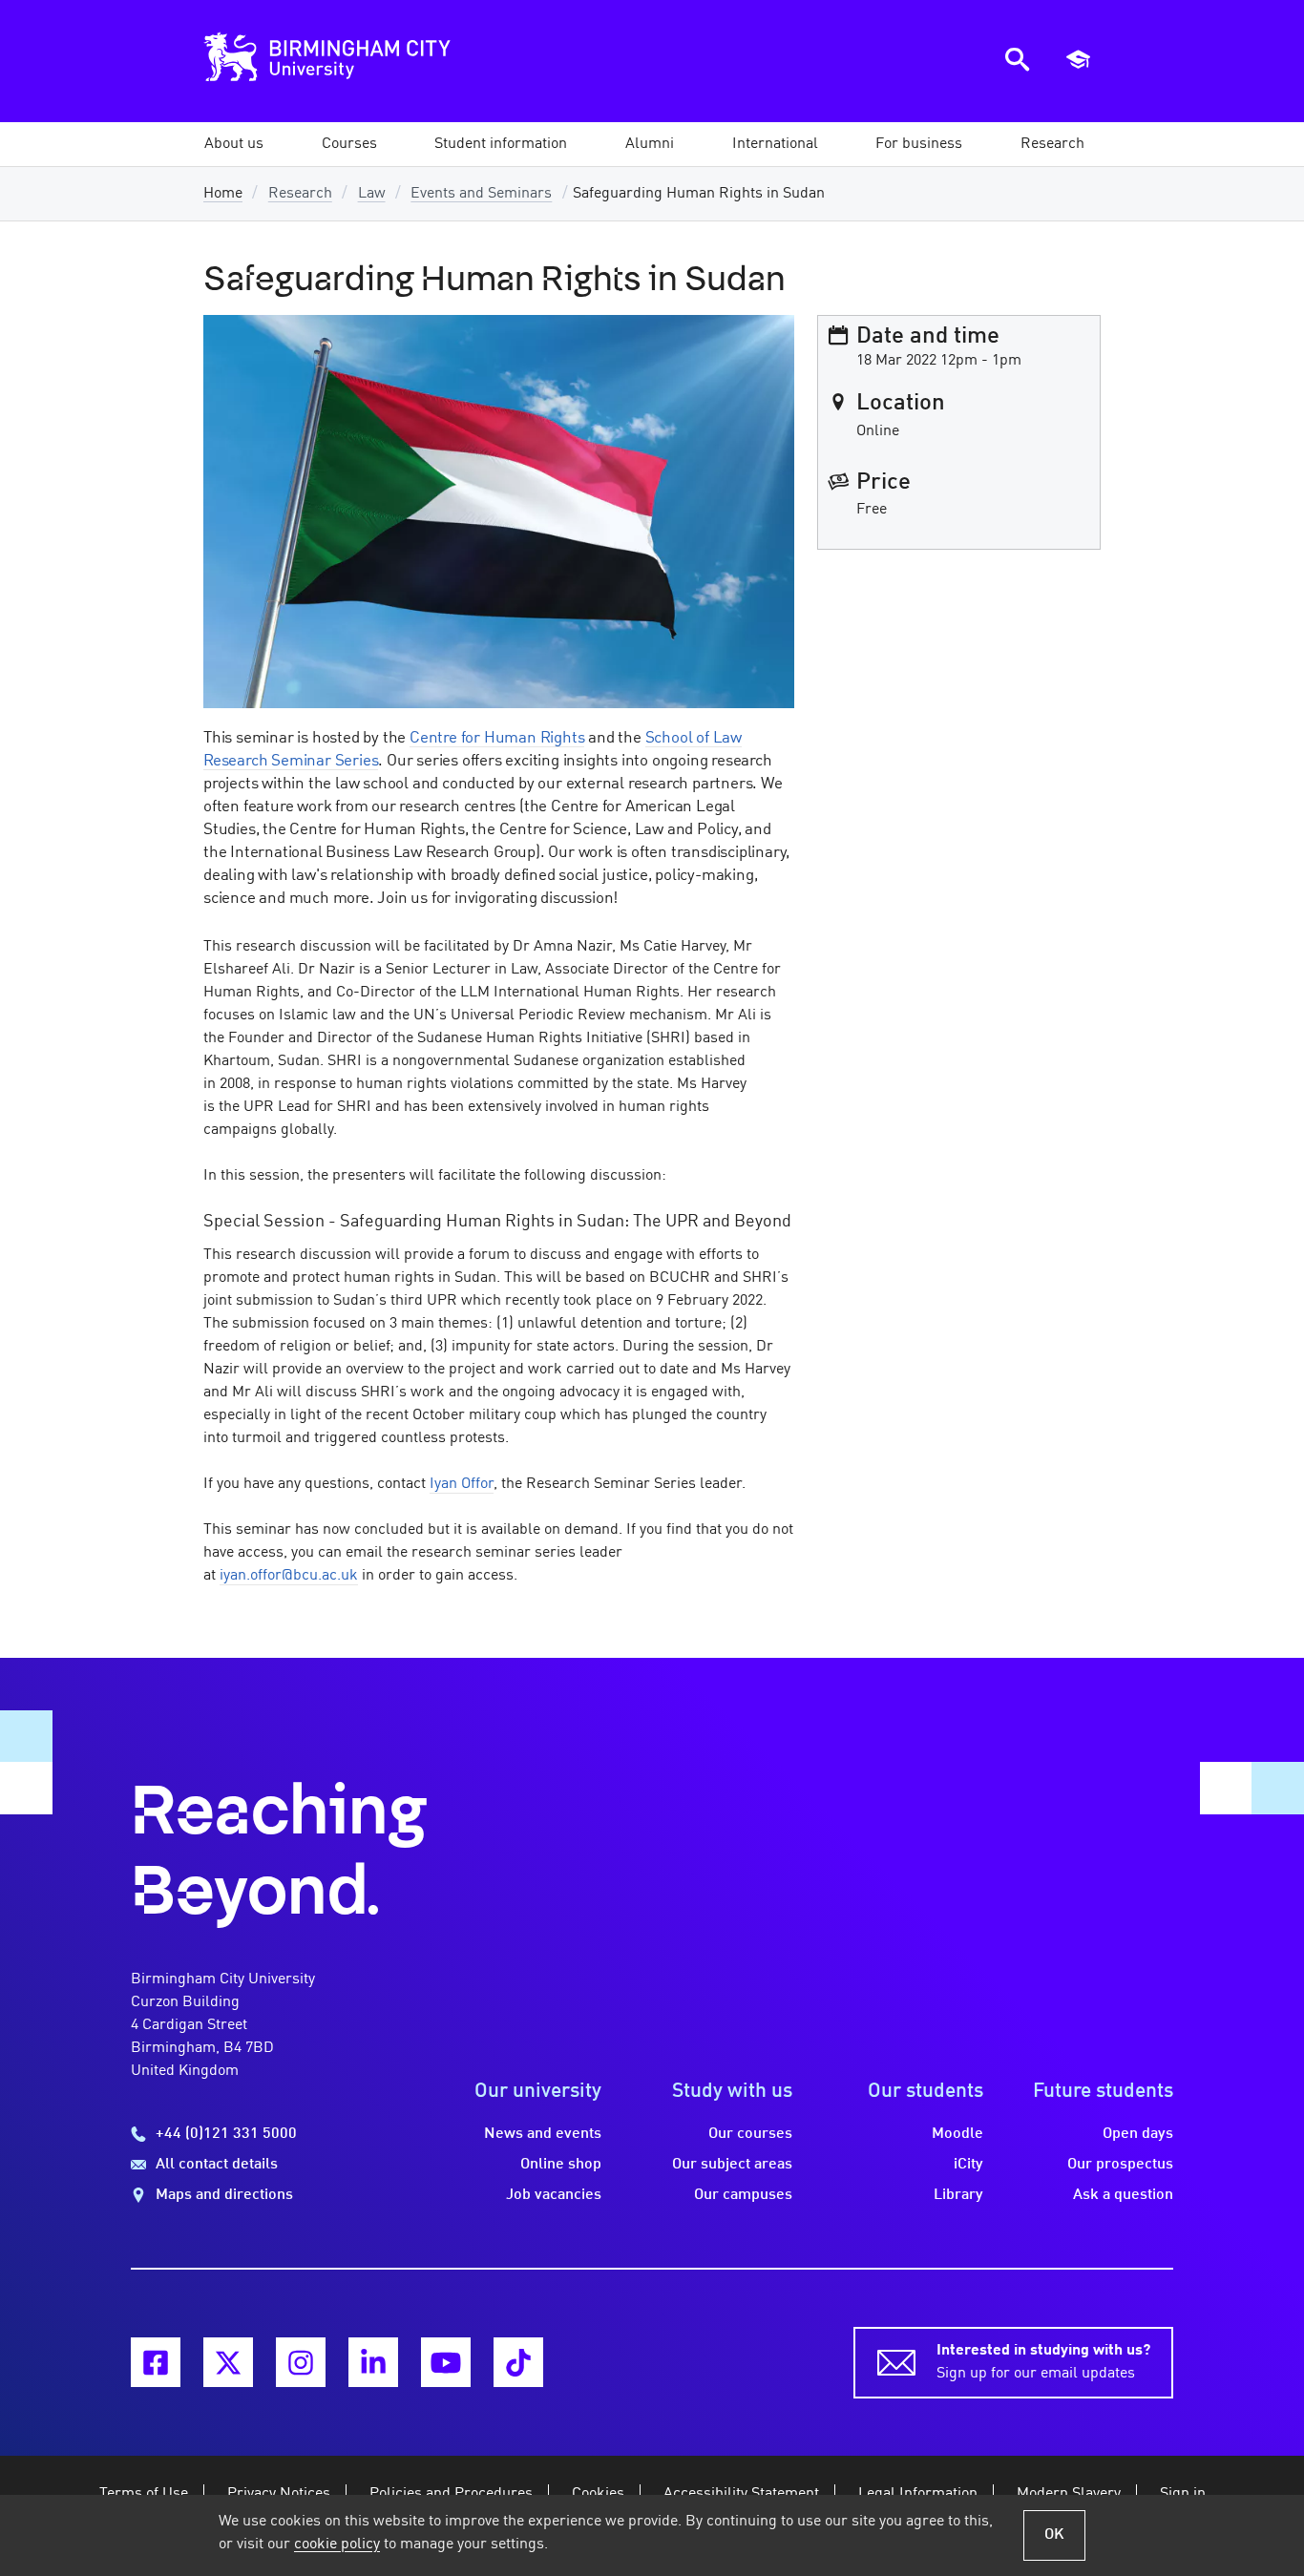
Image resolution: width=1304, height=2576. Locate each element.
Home (223, 194)
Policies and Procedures (451, 2494)
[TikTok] (518, 2362)
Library (958, 2195)
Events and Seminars (481, 194)
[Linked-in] (373, 2362)
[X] (228, 2362)
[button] (234, 144)
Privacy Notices (279, 2494)
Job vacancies (554, 2195)
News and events (543, 2134)
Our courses (750, 2134)
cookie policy (337, 2545)
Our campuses (743, 2195)
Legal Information (918, 2494)
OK (1054, 2535)
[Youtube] (446, 2362)
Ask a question (1123, 2195)
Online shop (561, 2165)
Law (372, 194)
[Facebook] (156, 2362)
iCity (968, 2165)
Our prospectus (1120, 2165)
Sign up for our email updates (1043, 2362)
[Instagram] (301, 2362)
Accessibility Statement (741, 2494)
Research (300, 194)
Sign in (1183, 2494)
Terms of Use (144, 2494)
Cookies (598, 2494)
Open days (1138, 2134)
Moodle (957, 2134)
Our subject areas (732, 2165)
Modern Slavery (1069, 2494)
